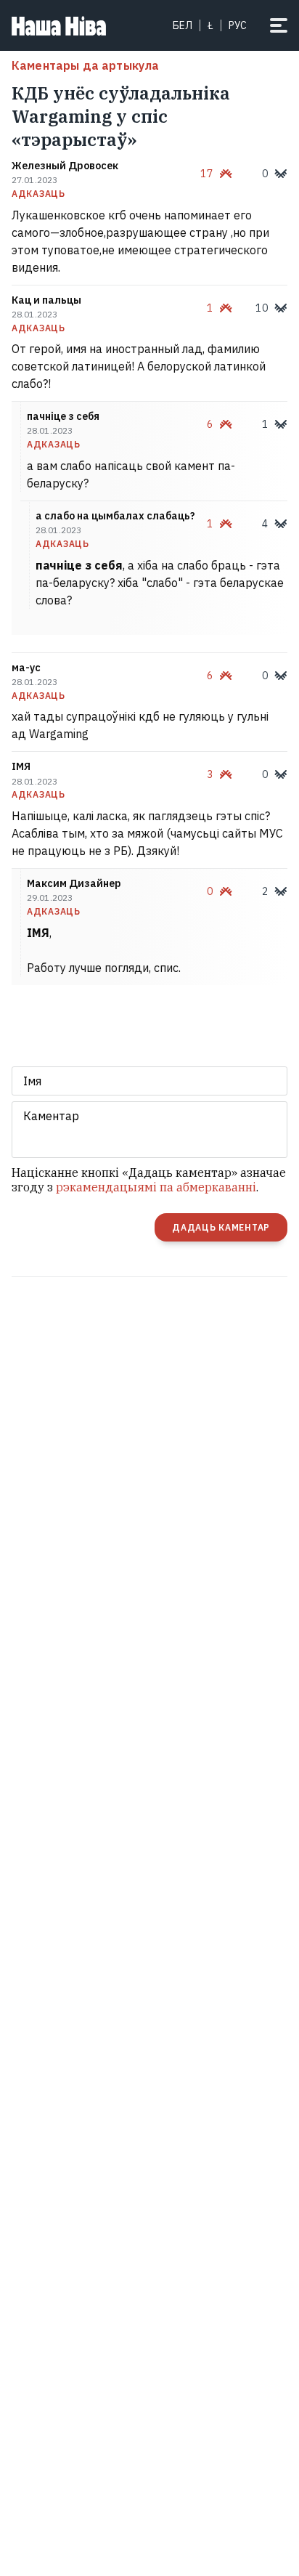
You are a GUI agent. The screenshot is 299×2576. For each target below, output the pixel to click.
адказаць (38, 194)
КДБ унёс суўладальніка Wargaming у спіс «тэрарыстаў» (121, 116)
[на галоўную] (59, 25)
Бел (183, 25)
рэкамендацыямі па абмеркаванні (156, 1187)
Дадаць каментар (221, 1227)
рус (238, 25)
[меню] (279, 25)
